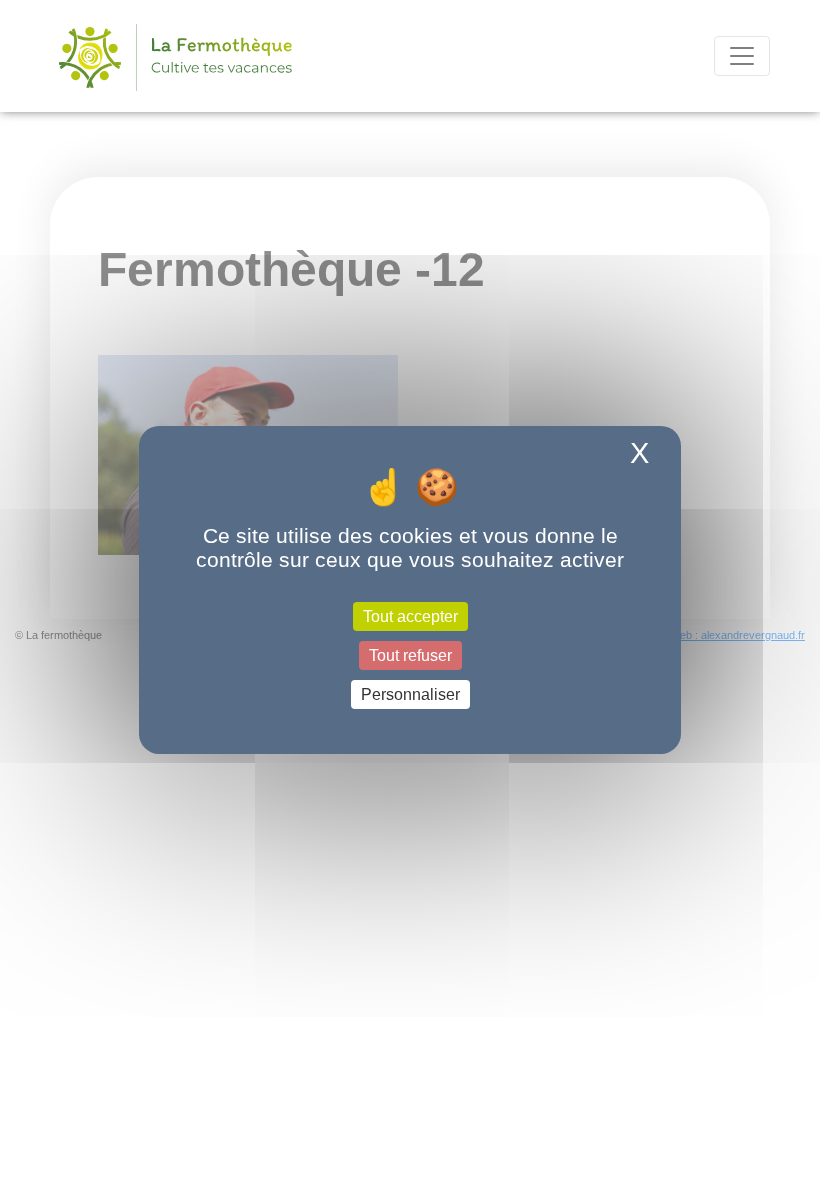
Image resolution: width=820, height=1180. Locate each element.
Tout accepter (410, 615)
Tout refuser (410, 655)
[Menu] (742, 56)
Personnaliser (410, 694)
